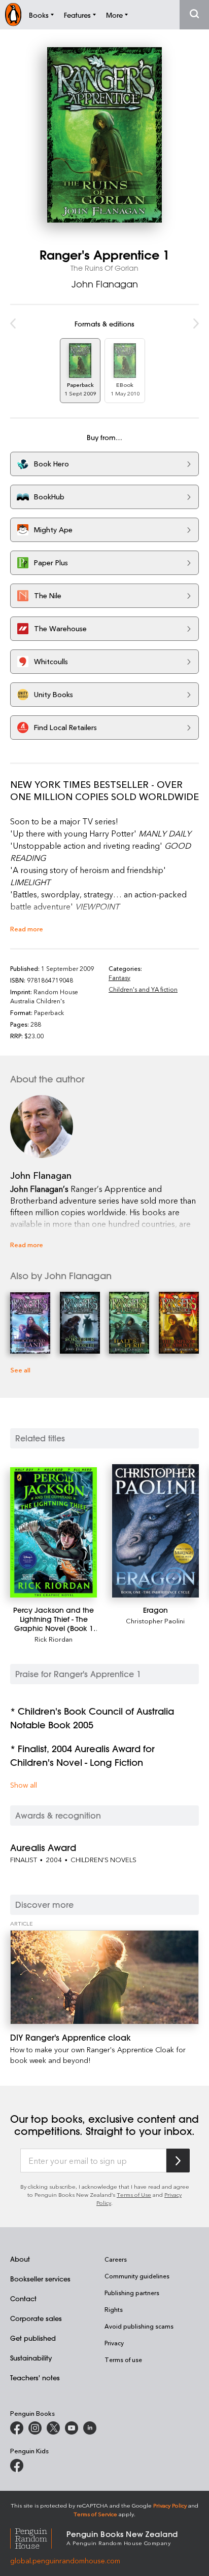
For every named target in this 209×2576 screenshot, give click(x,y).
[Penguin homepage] (13, 14)
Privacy (114, 2343)
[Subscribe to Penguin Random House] (178, 2161)
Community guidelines (137, 2276)
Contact (23, 2298)
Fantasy (119, 977)
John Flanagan (105, 284)
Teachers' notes (35, 2378)
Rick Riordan (54, 1639)
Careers (116, 2259)
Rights (114, 2309)
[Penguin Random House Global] (38, 2537)
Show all (24, 1785)
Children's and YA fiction (143, 989)
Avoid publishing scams (139, 2326)
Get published (33, 2338)
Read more (27, 929)
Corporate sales (36, 2318)
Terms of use (123, 2360)
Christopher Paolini (155, 1621)
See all (20, 1370)
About (20, 2259)
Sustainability (31, 2358)
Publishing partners (132, 2293)
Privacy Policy (170, 2505)
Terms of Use (134, 2194)
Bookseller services (40, 2279)
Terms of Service (95, 2514)
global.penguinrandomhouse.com (65, 2561)
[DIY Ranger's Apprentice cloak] (104, 1977)
